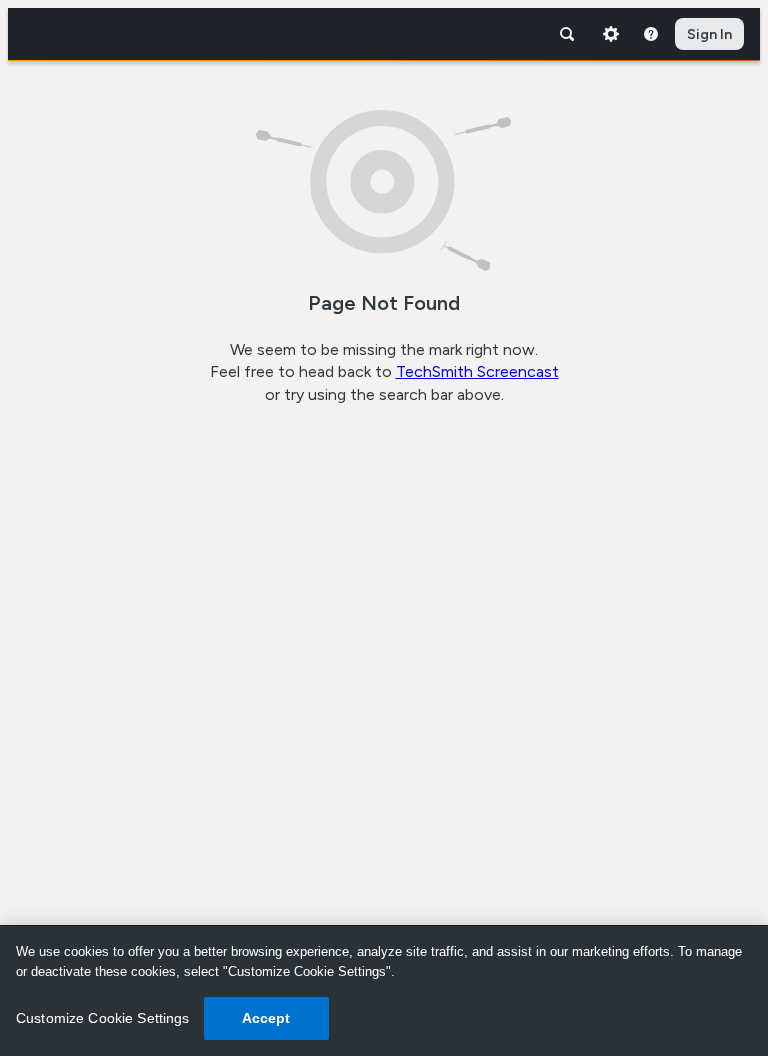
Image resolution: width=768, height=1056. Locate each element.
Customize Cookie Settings (103, 1018)
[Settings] (611, 34)
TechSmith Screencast (477, 371)
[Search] (567, 34)
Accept (266, 1018)
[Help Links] (651, 34)
